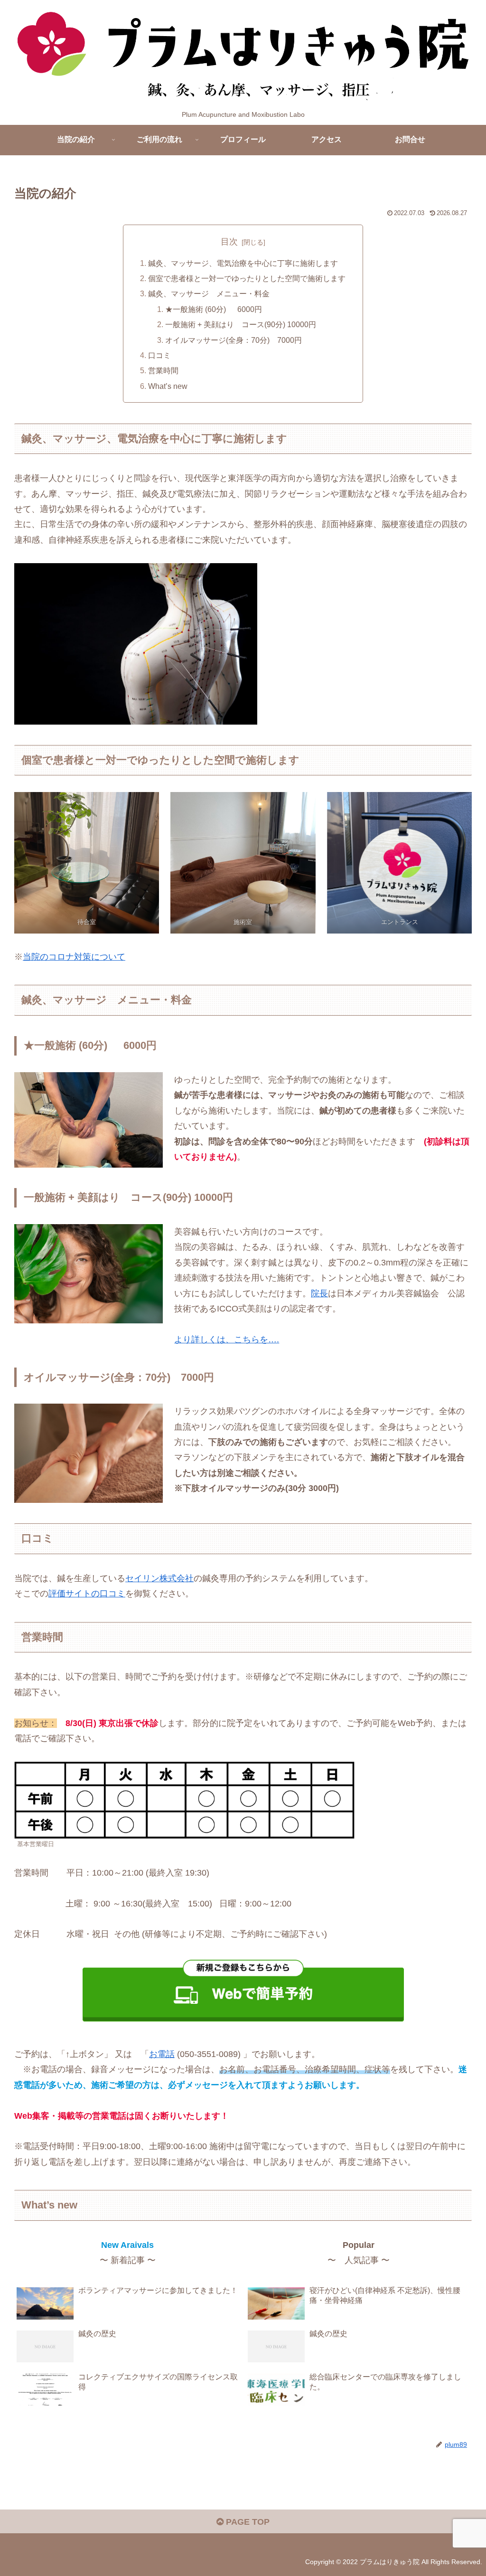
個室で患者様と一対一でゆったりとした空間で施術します (247, 278)
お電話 (162, 2054)
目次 (229, 242)
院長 (319, 1293)
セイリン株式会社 (159, 1578)
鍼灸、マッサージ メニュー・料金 (209, 293)
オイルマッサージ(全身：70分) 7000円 (234, 340)
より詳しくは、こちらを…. (227, 1340)
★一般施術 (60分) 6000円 (214, 309)
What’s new (168, 386)
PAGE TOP (247, 2522)
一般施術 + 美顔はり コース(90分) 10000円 (241, 324)
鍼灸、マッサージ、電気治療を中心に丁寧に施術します (243, 263)
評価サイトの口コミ (87, 1594)
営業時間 (163, 370)
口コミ (159, 355)
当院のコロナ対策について (74, 957)
